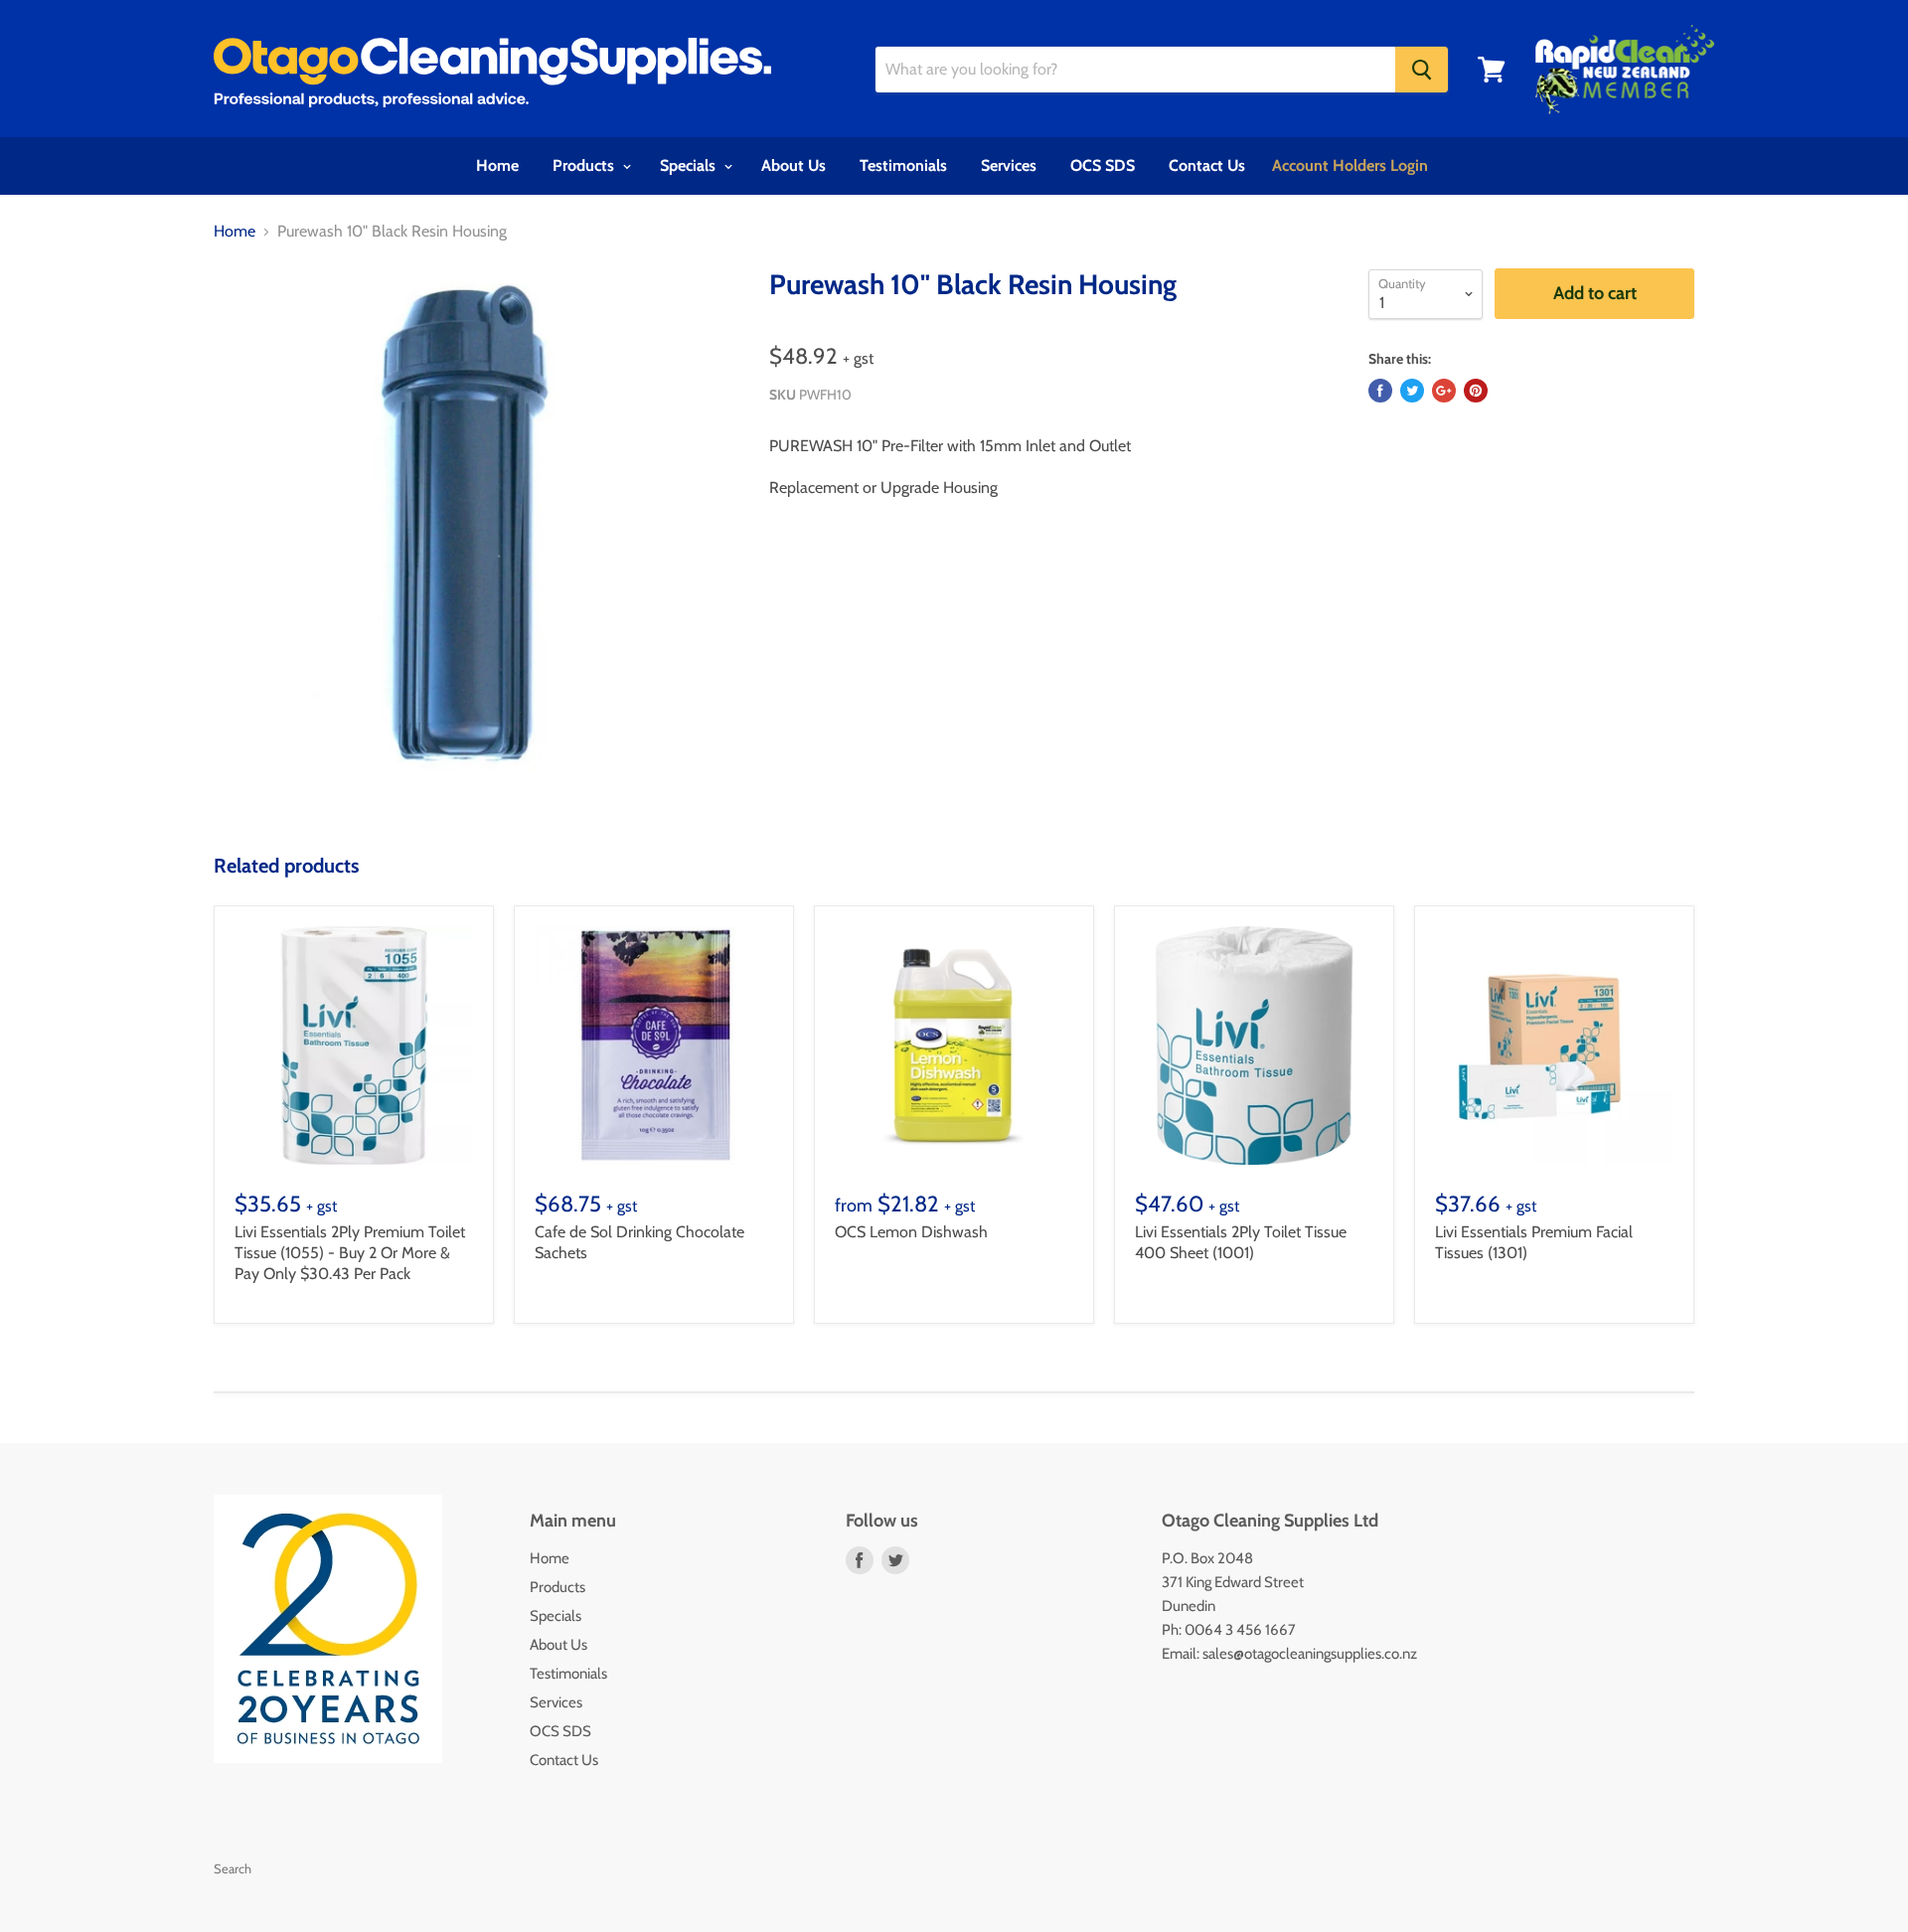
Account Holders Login (1350, 165)
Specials (690, 165)
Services (1009, 165)
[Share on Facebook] (1380, 391)
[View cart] (1492, 70)
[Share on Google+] (1444, 391)
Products (585, 165)
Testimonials (903, 165)
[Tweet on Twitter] (1412, 391)
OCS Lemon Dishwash (911, 1232)
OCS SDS (1103, 165)
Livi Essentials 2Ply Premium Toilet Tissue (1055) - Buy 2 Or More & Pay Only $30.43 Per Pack (350, 1253)
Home (497, 165)
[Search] (1422, 70)
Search (233, 1868)
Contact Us (1207, 165)
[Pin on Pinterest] (1476, 391)
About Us (794, 165)
